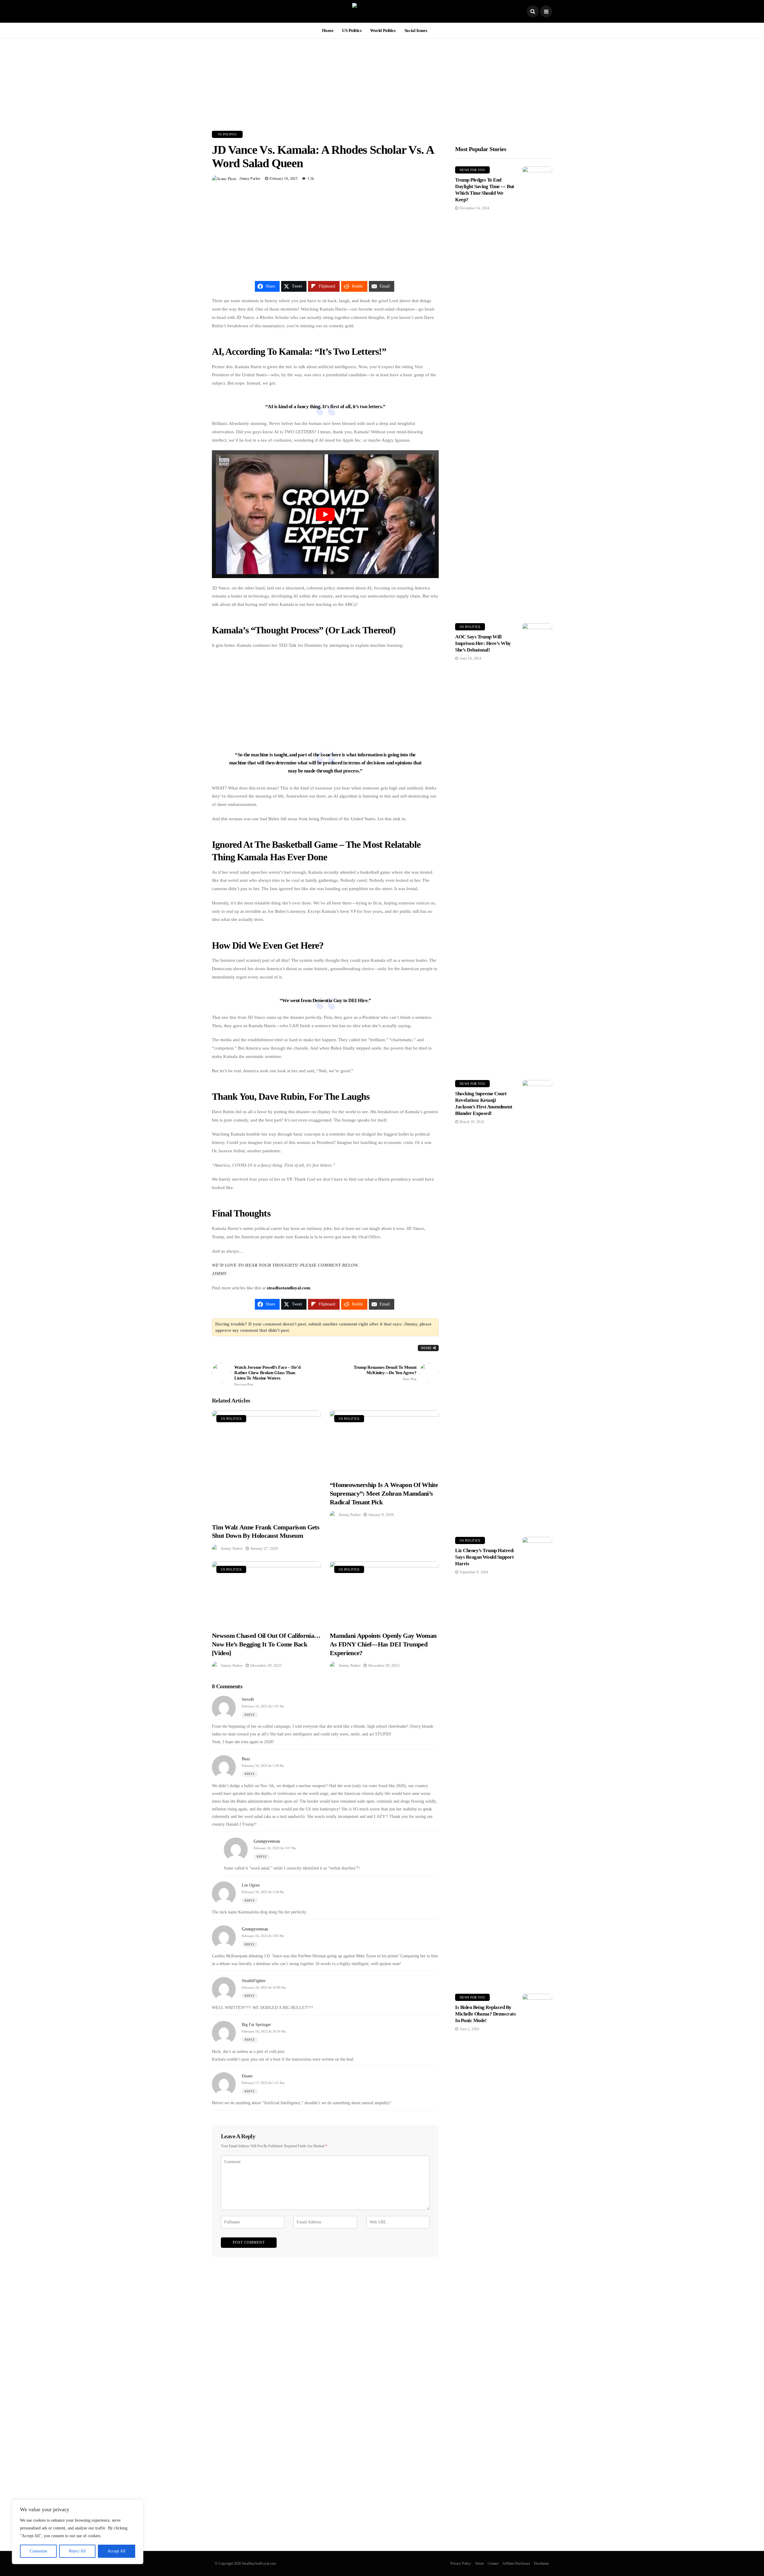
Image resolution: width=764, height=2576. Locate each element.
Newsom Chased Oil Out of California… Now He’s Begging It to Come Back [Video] (266, 1644)
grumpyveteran (267, 1841)
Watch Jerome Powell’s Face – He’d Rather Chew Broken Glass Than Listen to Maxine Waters (267, 1375)
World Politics (383, 30)
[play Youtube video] (325, 514)
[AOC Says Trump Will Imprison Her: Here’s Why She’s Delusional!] (537, 847)
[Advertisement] (382, 80)
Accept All (116, 2551)
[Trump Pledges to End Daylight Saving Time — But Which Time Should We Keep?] (537, 390)
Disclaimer (542, 2563)
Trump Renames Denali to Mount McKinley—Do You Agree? (385, 1373)
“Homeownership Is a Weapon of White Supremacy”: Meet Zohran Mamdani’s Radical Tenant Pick (384, 1493)
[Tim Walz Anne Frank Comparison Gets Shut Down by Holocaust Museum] (266, 1463)
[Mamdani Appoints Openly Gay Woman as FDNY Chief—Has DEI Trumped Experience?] (384, 1593)
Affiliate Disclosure (516, 2563)
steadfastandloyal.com (289, 1288)
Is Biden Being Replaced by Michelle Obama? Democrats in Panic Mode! (485, 2014)
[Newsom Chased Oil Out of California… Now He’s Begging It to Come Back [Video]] (266, 1593)
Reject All (77, 2551)
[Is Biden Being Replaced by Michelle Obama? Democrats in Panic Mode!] (537, 2218)
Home (328, 30)
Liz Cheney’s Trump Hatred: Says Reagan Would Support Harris (485, 1557)
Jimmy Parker (250, 179)
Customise (38, 2551)
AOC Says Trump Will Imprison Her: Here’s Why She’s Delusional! (483, 643)
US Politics (352, 30)
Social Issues (416, 30)
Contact (493, 2563)
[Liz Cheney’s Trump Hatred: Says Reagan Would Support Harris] (537, 1761)
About (479, 2563)
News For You (472, 170)
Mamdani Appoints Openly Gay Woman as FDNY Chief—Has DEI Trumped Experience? (383, 1644)
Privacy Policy (461, 2563)
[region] (78, 2532)
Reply (250, 1715)
